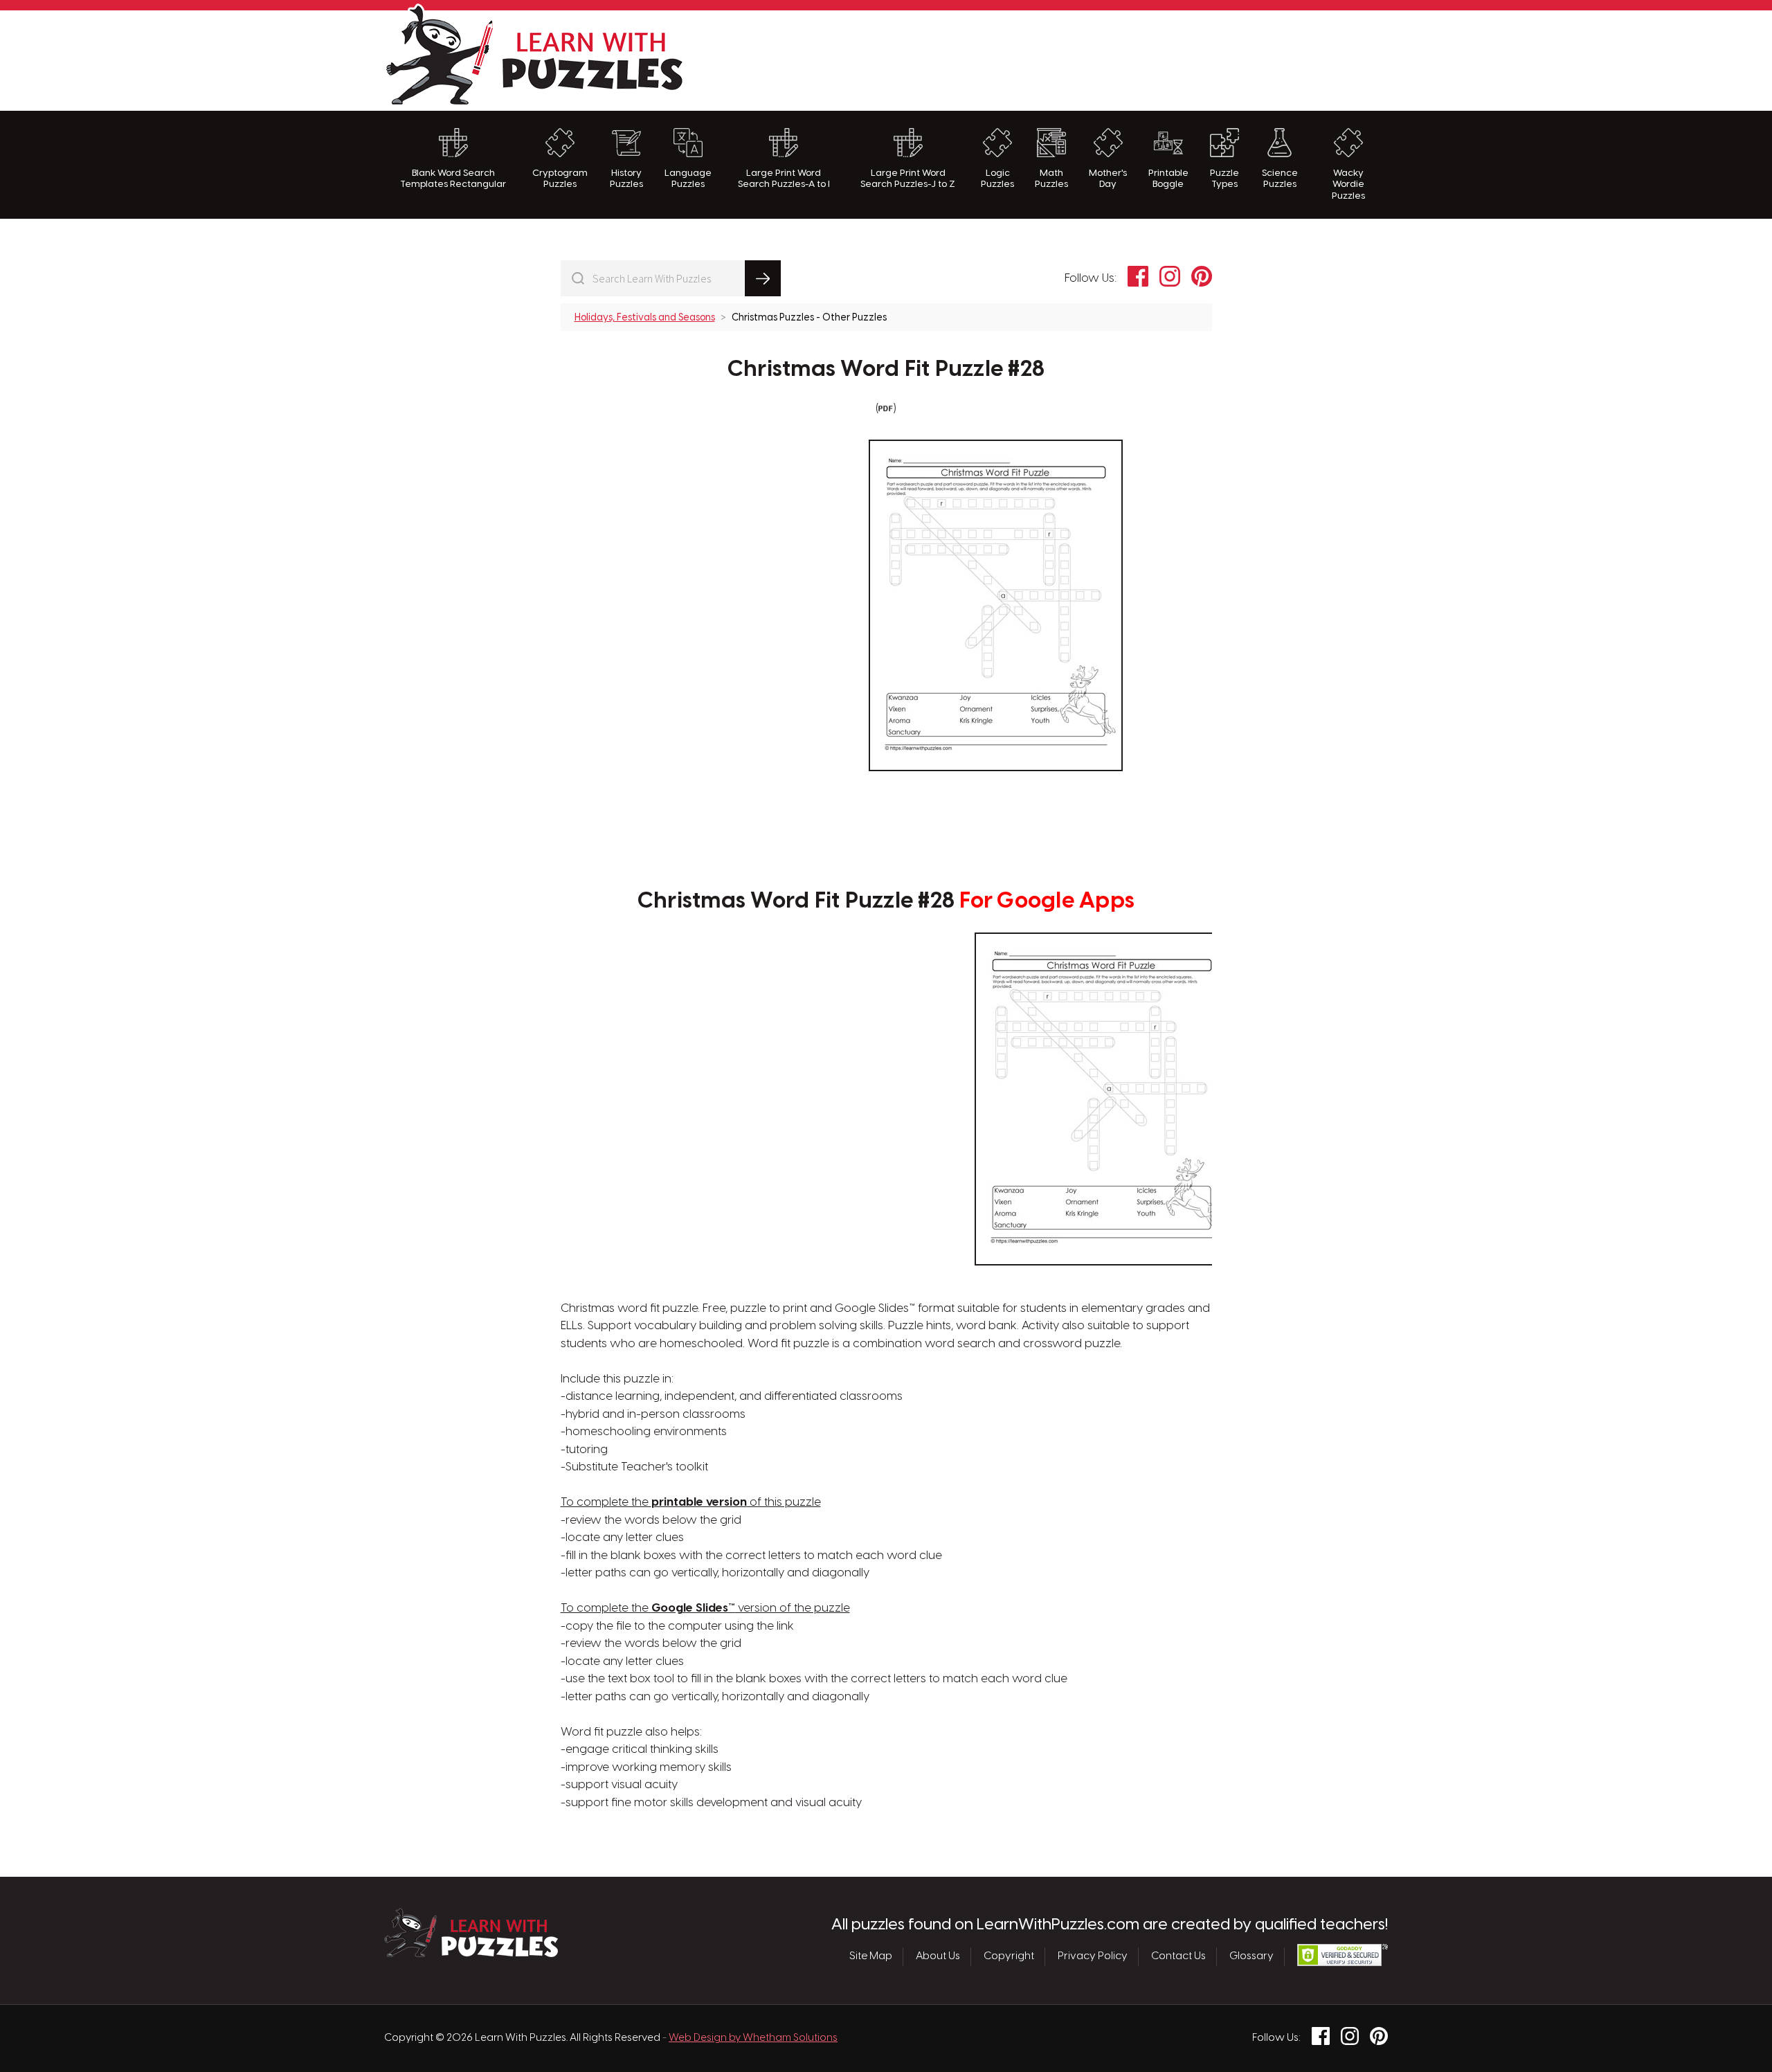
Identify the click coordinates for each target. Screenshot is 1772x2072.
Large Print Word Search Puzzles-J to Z (908, 179)
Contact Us (1178, 1956)
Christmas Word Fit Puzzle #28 (886, 370)
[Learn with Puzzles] (471, 1954)
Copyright (1009, 1956)
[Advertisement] (1136, 59)
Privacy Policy (1093, 1956)
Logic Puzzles (997, 179)
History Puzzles (626, 179)
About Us (938, 1956)
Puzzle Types (1224, 179)
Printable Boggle (1168, 179)
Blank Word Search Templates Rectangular (453, 179)
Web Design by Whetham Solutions (753, 2038)
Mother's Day (1108, 179)
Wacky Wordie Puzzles (1348, 184)
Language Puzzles (688, 179)
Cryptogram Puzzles (560, 179)
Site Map (871, 1956)
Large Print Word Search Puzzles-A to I (784, 179)
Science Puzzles (1280, 179)
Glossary (1251, 1956)
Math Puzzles (1051, 179)
